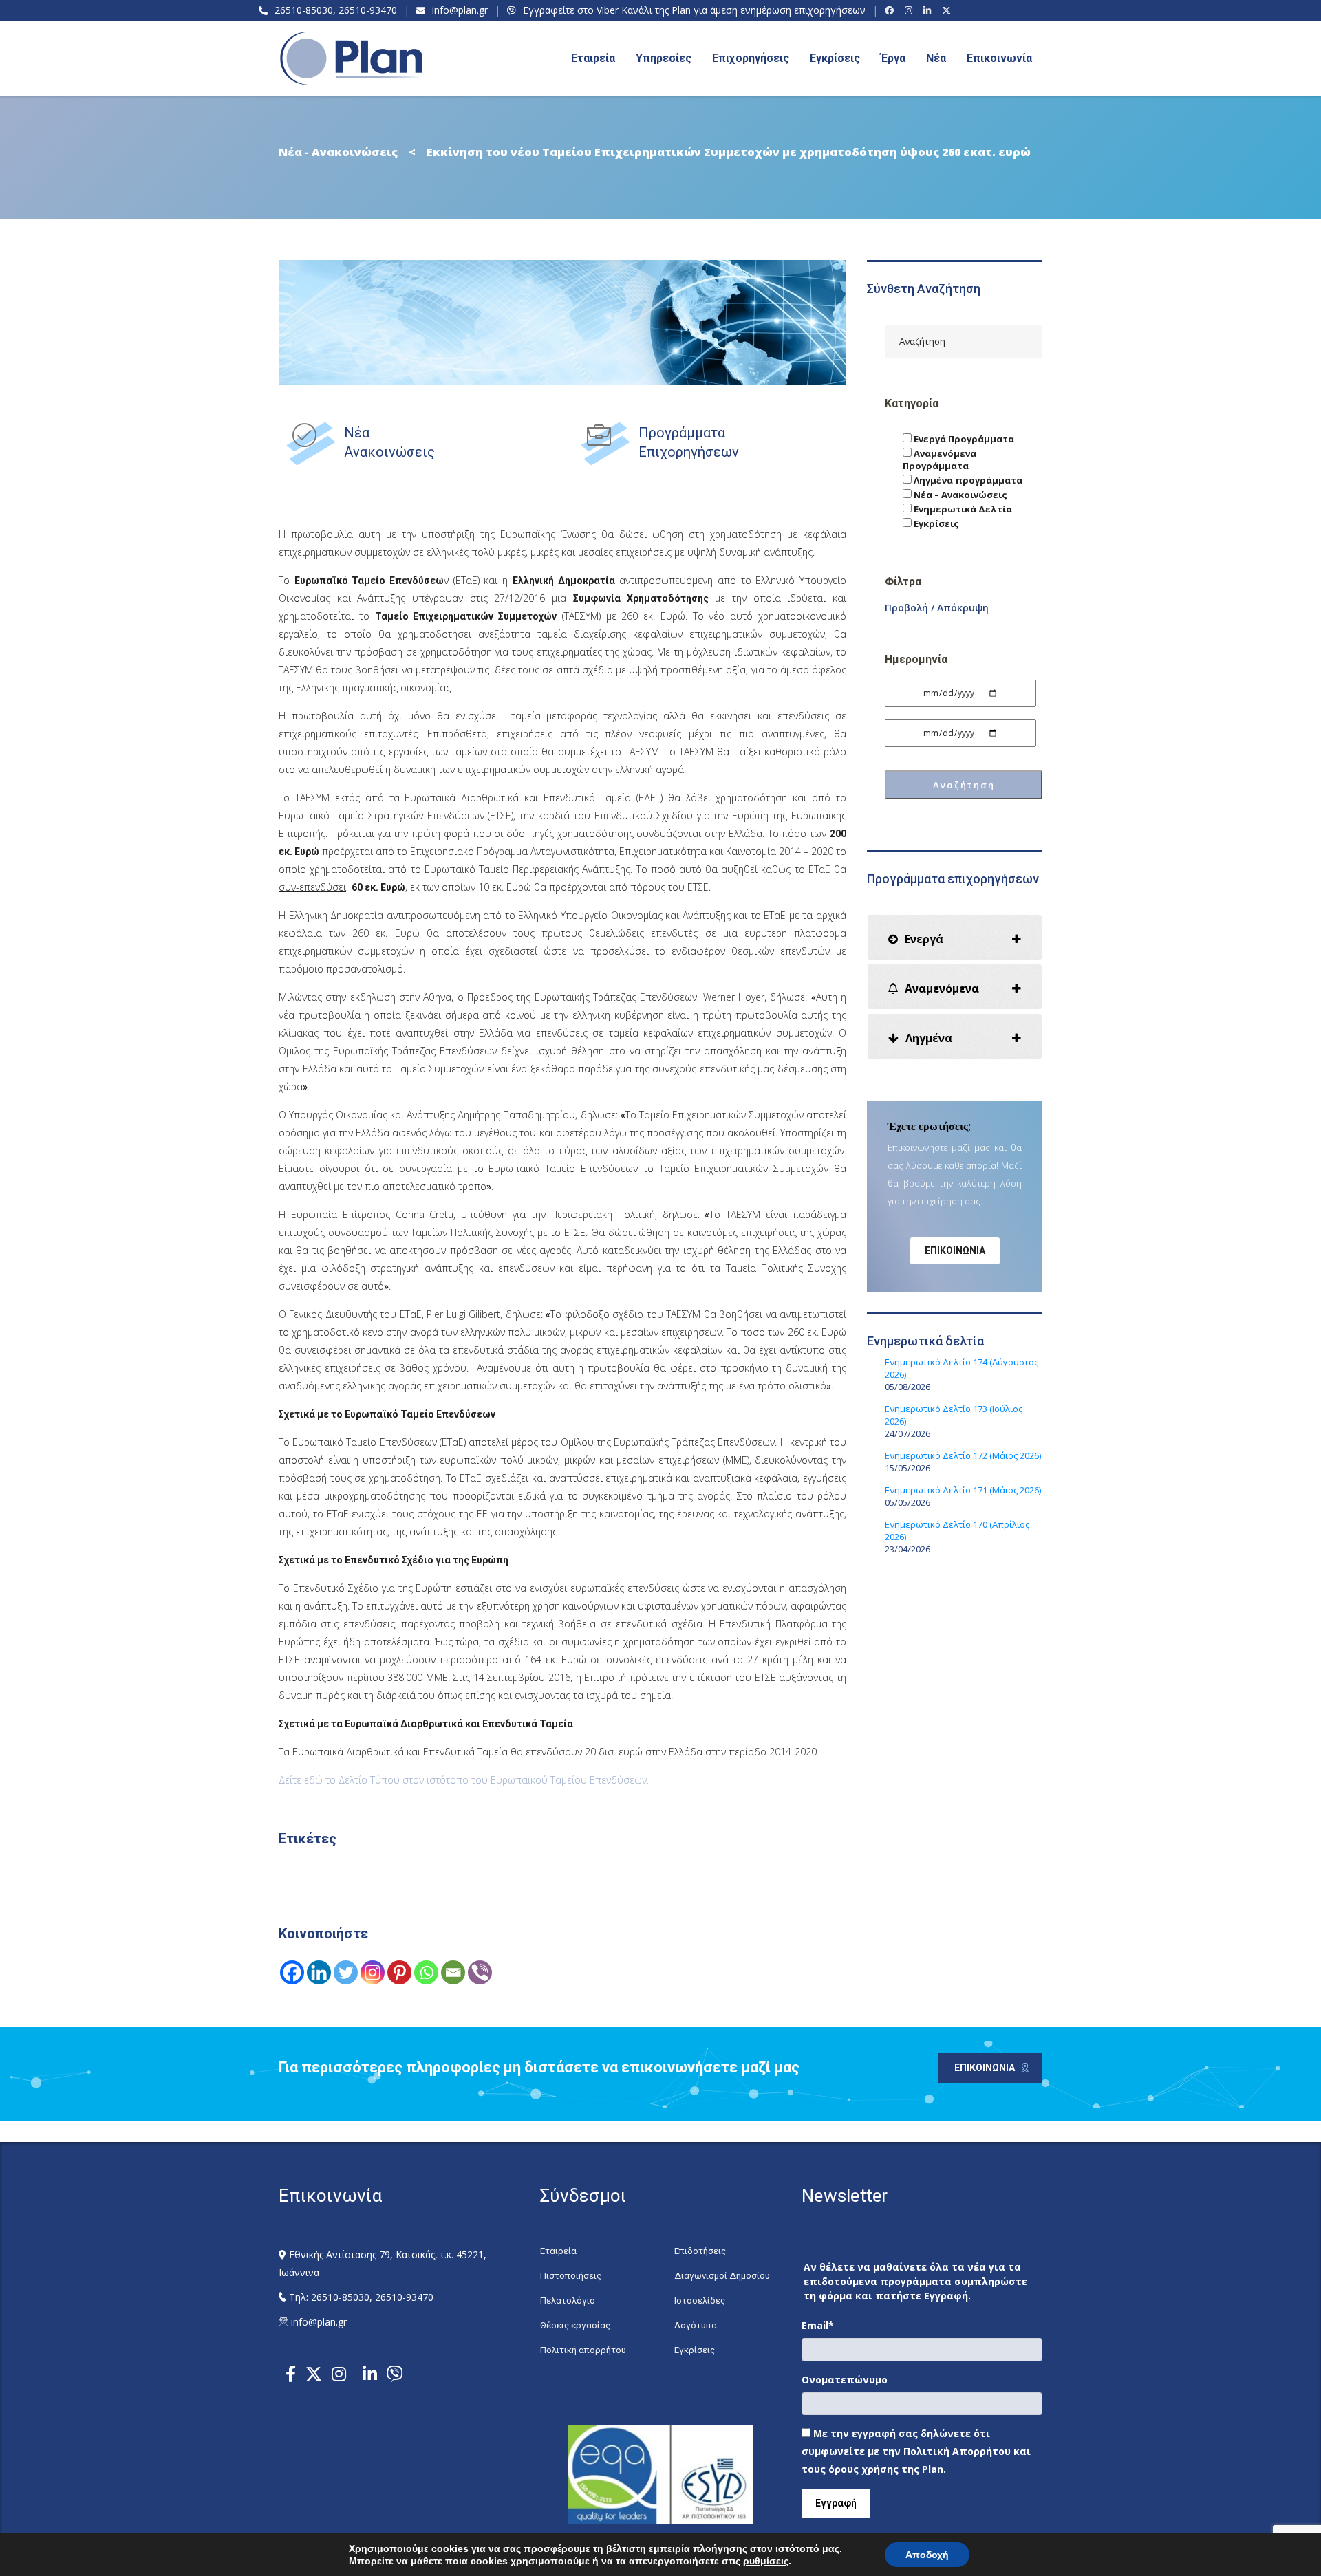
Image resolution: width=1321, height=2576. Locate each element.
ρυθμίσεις (766, 2561)
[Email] (453, 1972)
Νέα (936, 58)
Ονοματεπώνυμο (845, 2380)
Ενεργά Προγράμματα (963, 439)
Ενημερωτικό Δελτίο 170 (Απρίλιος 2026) (957, 1530)
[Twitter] (346, 1972)
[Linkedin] (319, 1972)
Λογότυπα (696, 2325)
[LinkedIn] (929, 10)
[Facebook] (891, 10)
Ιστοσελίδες (700, 2301)
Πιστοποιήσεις (571, 2276)
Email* (818, 2325)
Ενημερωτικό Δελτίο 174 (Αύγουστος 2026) (962, 1368)
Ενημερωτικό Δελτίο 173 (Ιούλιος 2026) (954, 1415)
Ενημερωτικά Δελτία (962, 509)
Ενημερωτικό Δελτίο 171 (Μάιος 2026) (963, 1490)
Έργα (893, 58)
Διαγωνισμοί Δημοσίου (722, 2276)
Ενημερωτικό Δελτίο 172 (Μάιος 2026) (963, 1455)
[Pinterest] (399, 1972)
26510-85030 (304, 10)
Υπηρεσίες (664, 58)
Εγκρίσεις (835, 58)
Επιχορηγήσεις (751, 58)
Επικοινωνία (999, 58)
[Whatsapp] (426, 1972)
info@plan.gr (460, 10)
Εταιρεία (558, 2251)
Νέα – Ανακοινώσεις (959, 495)
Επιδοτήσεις (700, 2251)
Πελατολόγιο (568, 2301)
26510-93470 (368, 10)
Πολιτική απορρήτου (583, 2350)
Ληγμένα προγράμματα (967, 480)
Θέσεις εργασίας (575, 2325)
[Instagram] (911, 10)
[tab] (955, 937)
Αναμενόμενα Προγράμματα (939, 459)
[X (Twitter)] (948, 10)
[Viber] (480, 1972)
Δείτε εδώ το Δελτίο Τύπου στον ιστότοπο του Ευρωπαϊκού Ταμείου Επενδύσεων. (464, 1780)
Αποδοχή (927, 2555)
